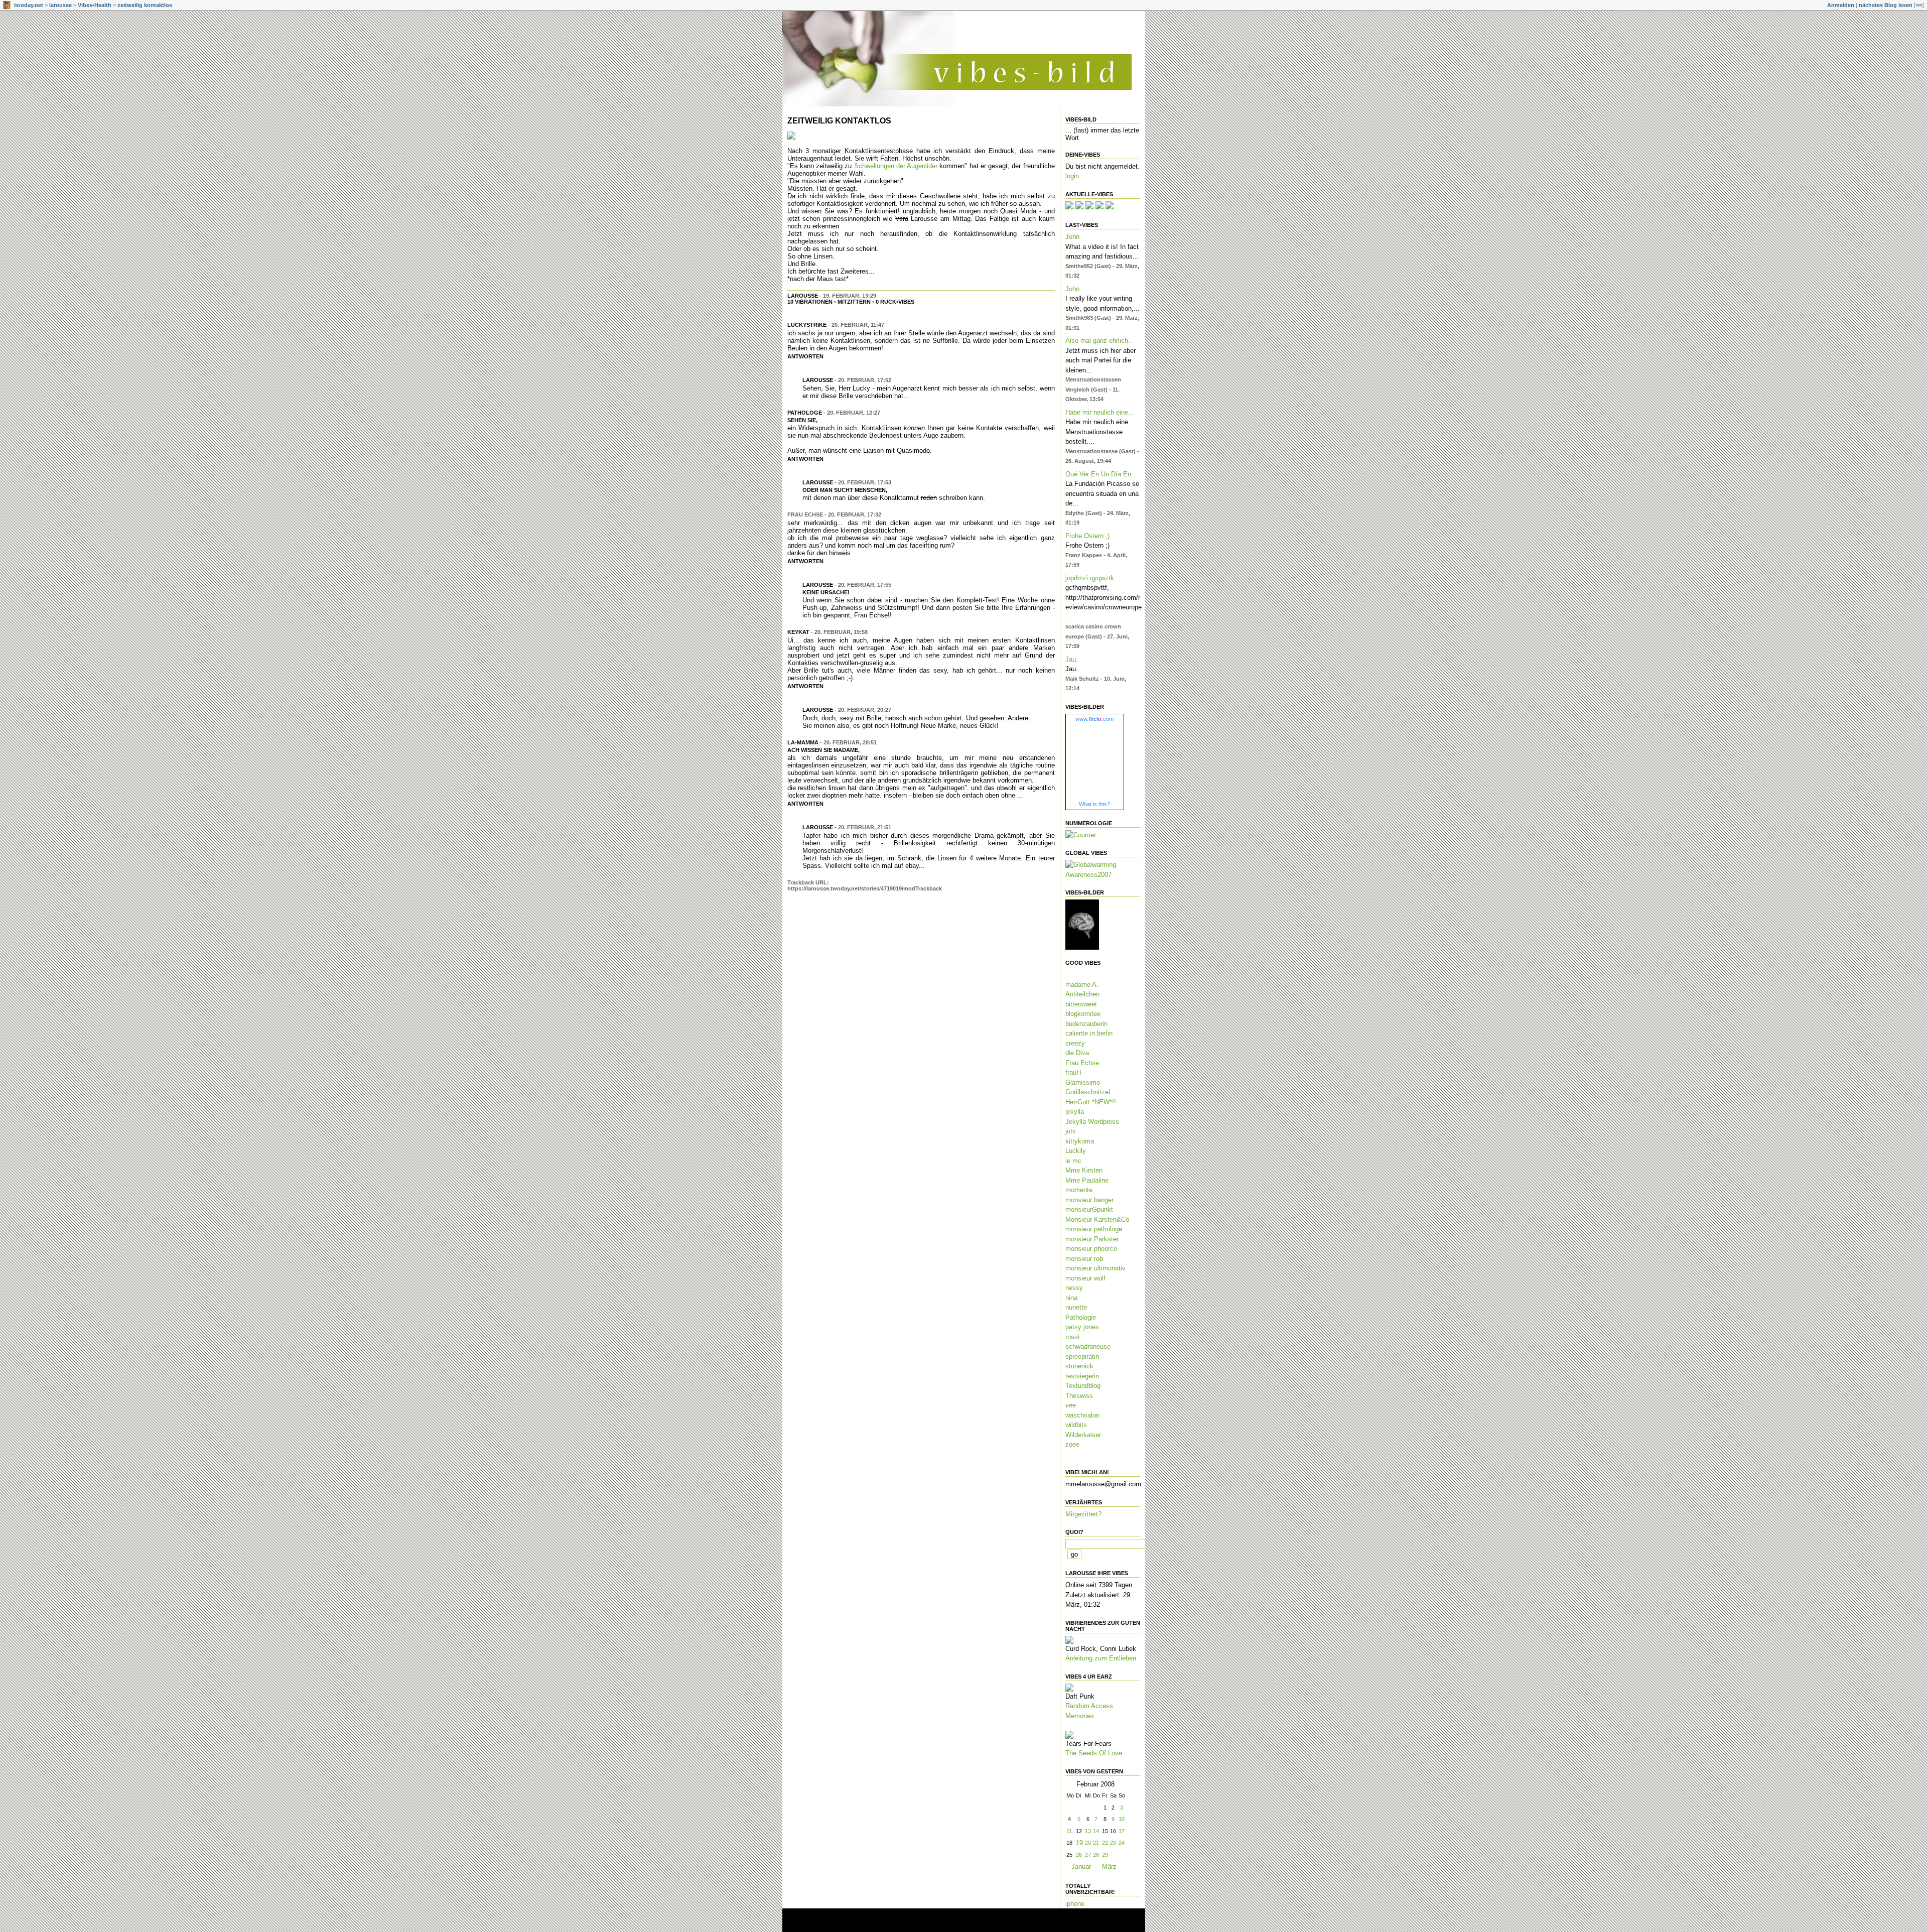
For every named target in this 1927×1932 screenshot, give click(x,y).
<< (1919, 5)
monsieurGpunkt (1089, 1209)
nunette (1076, 1307)
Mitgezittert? (1083, 1514)
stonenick (1079, 1366)
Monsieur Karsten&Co (1097, 1219)
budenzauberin (1086, 1024)
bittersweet (1081, 1004)
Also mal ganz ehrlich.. (1099, 341)
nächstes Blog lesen (1886, 5)
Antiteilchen (1082, 994)
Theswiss (1079, 1396)
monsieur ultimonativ (1095, 1268)
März (1109, 1866)
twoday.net (29, 5)
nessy (1074, 1288)
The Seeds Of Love (1094, 1753)
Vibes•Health (95, 5)
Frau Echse (1082, 1063)
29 (1105, 1855)
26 (1079, 1855)
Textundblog (1083, 1386)
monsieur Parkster (1092, 1239)
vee (1071, 1405)
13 (1088, 1831)
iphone (1075, 1904)
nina (1071, 1298)
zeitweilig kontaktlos (145, 5)
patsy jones (1082, 1327)
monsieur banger (1089, 1200)
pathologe (805, 413)
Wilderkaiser (1083, 1435)
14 (1096, 1831)
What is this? (1094, 804)
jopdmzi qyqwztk (1090, 578)
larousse (60, 5)
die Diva (1077, 1053)
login (1072, 176)
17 (1122, 1831)
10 (1122, 1819)
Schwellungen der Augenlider (896, 166)
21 (1096, 1843)
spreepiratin (1082, 1357)
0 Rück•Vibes (895, 302)
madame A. (1082, 985)
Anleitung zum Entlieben (1101, 1658)
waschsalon (1082, 1415)
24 (1122, 1843)
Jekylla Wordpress (1092, 1122)
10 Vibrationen (810, 302)
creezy (1075, 1043)
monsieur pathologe (1094, 1229)
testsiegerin (1082, 1376)
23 (1113, 1843)
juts (1071, 1131)
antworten (805, 356)
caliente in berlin (1089, 1033)
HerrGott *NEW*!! (1091, 1102)
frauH (1073, 1072)
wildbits (1076, 1425)
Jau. (1072, 659)
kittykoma (1080, 1141)
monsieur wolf (1085, 1278)
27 (1088, 1855)
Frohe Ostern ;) (1087, 536)
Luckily (1076, 1151)
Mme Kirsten (1084, 1170)
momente (1079, 1190)
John (1072, 237)
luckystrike (807, 325)
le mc (1073, 1161)
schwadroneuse (1088, 1346)
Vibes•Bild (1081, 119)
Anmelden (1841, 5)
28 (1096, 1855)
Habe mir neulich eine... (1100, 412)
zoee (1072, 1444)
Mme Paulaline (1087, 1180)
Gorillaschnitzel (1088, 1092)
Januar (1081, 1866)
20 (1088, 1843)
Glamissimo (1083, 1082)
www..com (1094, 719)
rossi (1072, 1337)
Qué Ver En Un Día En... (1101, 474)
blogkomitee (1083, 1014)
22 (1105, 1843)
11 (1069, 1831)
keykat (798, 632)
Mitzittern (854, 302)
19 (1079, 1843)
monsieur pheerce (1091, 1249)
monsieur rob (1084, 1259)
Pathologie (1081, 1317)
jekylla (1075, 1112)
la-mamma (803, 742)
